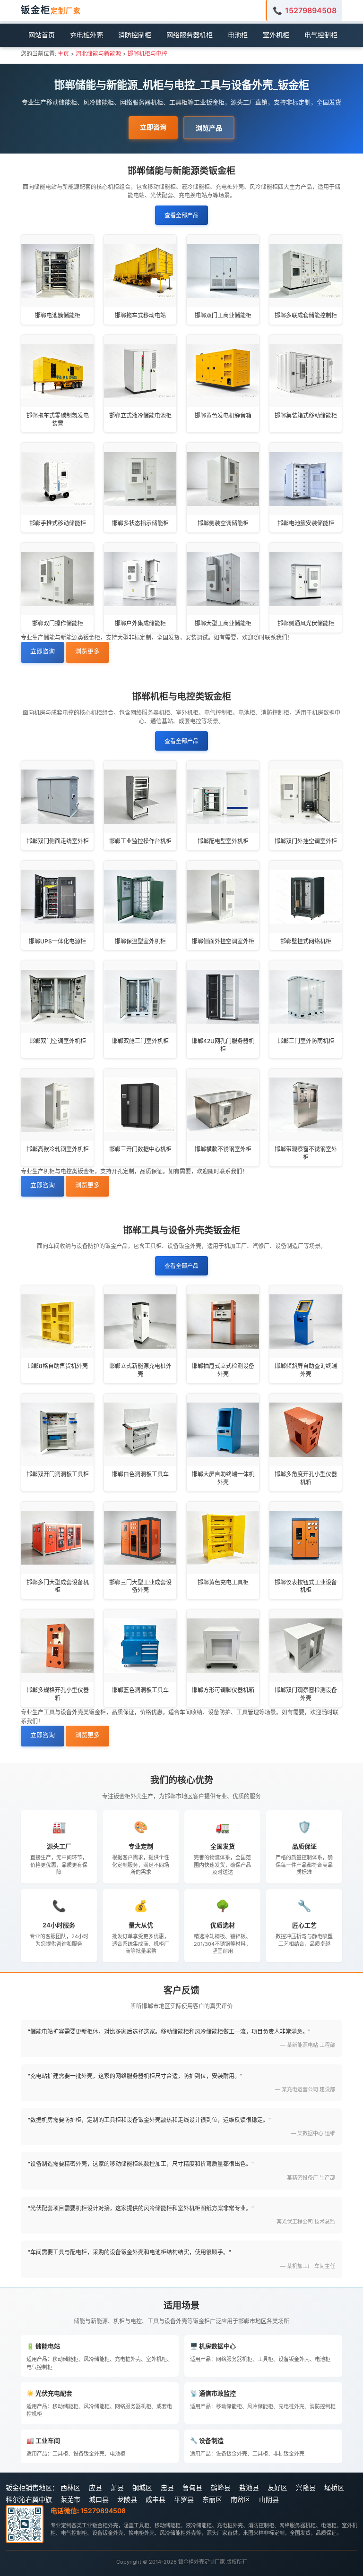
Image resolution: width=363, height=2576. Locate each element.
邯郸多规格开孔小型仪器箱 (58, 1694)
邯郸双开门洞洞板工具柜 (58, 1474)
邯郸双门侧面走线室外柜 (58, 841)
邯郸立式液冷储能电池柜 (140, 415)
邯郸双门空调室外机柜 (58, 1041)
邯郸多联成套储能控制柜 (306, 315)
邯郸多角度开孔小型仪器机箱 (306, 1478)
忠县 (167, 2487)
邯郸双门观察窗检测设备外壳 (306, 1694)
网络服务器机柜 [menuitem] (190, 35)
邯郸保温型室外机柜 (140, 941)
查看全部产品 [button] (181, 215)
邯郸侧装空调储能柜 (223, 523)
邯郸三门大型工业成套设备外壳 (140, 1586)
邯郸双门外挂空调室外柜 (306, 841)
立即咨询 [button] (153, 127)
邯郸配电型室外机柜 (223, 841)
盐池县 (249, 2487)
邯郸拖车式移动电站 (140, 315)
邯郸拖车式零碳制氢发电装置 (58, 419)
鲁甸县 (192, 2487)
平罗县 (184, 2499)
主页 (63, 54)
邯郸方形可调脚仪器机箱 (223, 1690)
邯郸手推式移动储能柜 (58, 523)
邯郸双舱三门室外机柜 (140, 1041)
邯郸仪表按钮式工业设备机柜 (306, 1586)
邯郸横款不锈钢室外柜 (223, 1149)
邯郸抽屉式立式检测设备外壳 (223, 1370)
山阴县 (269, 2499)
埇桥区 (334, 2487)
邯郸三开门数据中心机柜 (140, 1149)
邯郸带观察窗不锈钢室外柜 (306, 1153)
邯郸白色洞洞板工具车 (140, 1474)
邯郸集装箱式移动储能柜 (306, 415)
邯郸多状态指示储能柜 (140, 523)
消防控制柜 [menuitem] (135, 35)
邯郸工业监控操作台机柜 (140, 841)
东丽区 (212, 2499)
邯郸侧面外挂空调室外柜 (223, 941)
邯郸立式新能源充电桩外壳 (140, 1370)
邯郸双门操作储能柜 (58, 623)
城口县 (99, 2499)
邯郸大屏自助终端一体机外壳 (223, 1478)
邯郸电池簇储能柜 (58, 315)
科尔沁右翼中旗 (29, 2499)
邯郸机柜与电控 (147, 54)
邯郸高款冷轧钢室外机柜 (58, 1149)
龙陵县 (127, 2499)
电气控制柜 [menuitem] (321, 35)
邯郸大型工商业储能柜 (223, 623)
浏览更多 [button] (87, 651)
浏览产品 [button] (209, 128)
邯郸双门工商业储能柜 (223, 315)
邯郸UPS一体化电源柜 (57, 941)
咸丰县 (156, 2499)
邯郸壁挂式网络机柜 (306, 941)
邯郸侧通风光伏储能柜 (306, 623)
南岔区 (241, 2499)
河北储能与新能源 (98, 54)
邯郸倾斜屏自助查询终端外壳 (306, 1370)
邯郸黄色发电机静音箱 (223, 415)
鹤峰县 (221, 2487)
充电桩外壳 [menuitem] (86, 35)
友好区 (277, 2487)
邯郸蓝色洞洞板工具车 (140, 1690)
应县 (95, 2487)
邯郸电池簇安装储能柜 (306, 523)
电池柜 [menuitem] (238, 35)
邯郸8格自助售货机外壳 (58, 1366)
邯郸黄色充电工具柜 (223, 1582)
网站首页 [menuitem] (42, 35)
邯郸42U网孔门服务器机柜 (223, 1045)
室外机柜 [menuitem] (276, 35)
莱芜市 (70, 2499)
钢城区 (142, 2487)
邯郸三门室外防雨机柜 (306, 1041)
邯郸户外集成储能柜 (140, 623)
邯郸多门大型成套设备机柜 (58, 1586)
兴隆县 (306, 2487)
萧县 (117, 2487)
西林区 (70, 2487)
